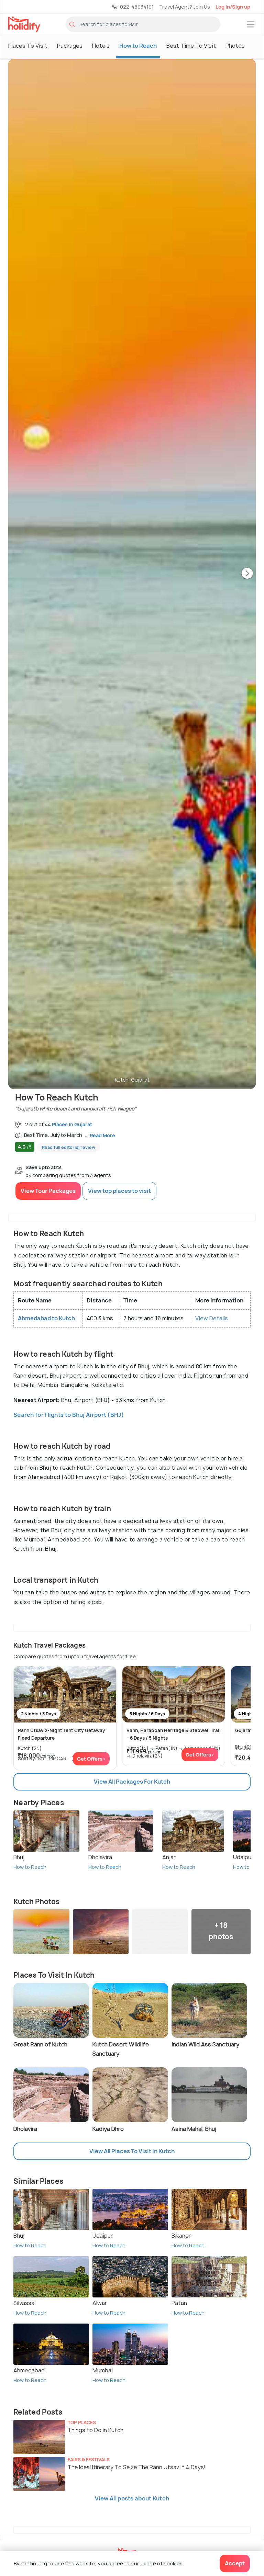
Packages (70, 46)
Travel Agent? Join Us (185, 7)
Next (247, 574)
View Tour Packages (48, 1191)
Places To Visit (28, 46)
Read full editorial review (69, 1147)
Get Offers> (91, 1759)
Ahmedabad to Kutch (46, 1318)
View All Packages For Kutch (132, 1782)
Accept (235, 2563)
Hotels (101, 46)
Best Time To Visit (191, 46)
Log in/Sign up (233, 7)
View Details (212, 1318)
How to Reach (138, 46)
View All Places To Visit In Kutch (132, 2151)
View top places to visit (119, 1191)
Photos (235, 46)
